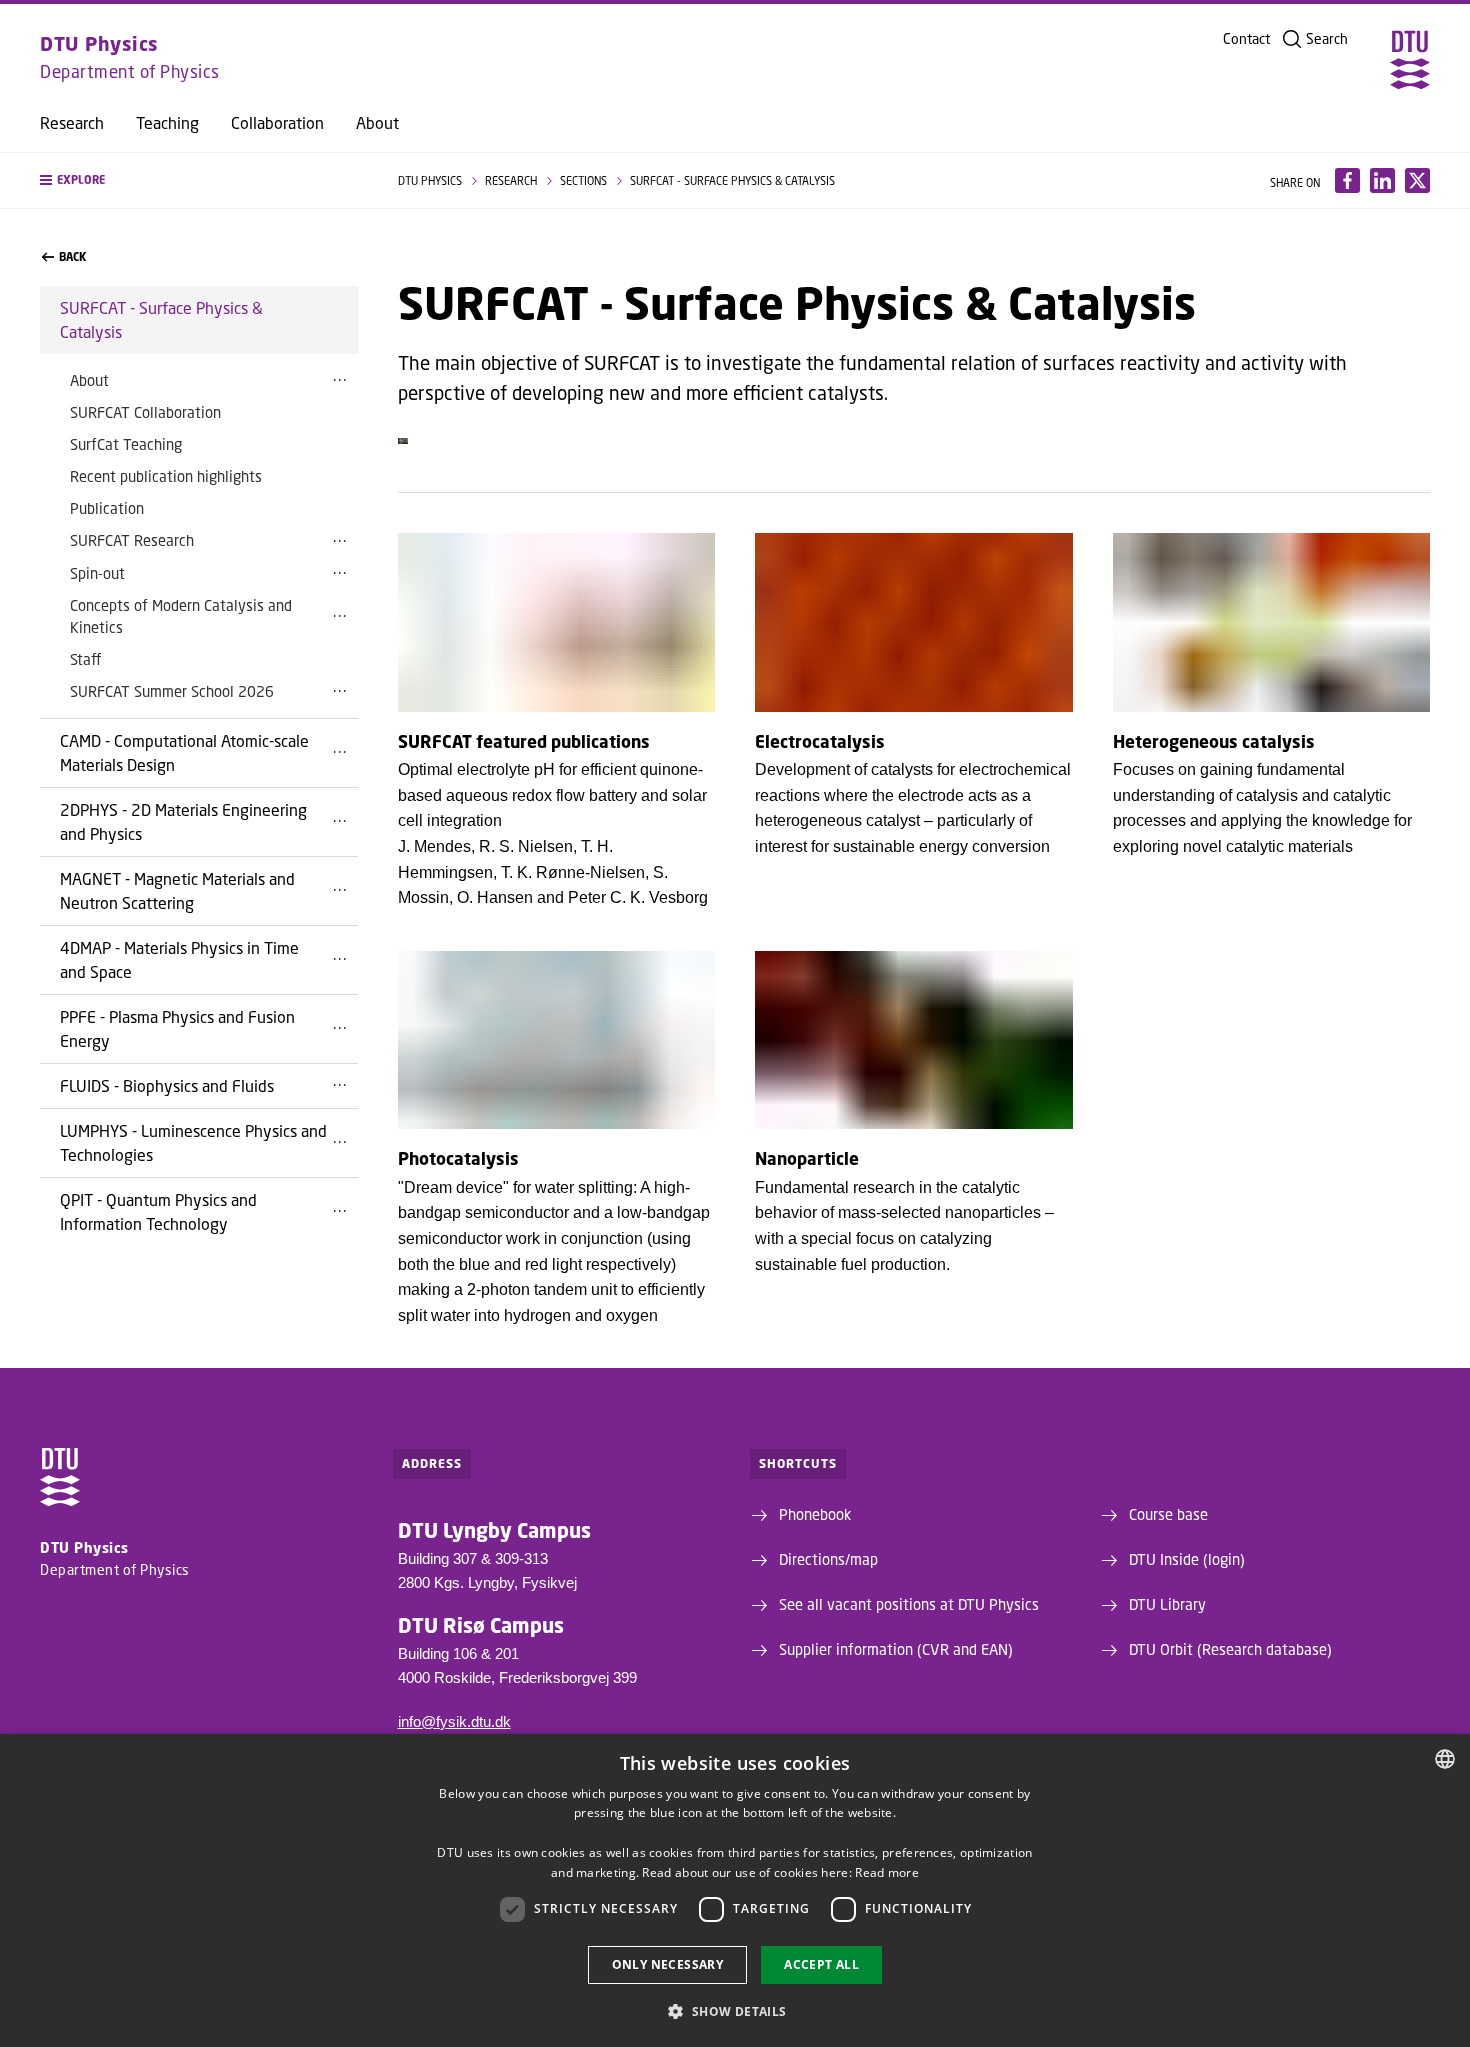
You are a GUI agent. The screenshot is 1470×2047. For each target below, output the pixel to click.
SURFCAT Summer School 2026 (172, 691)
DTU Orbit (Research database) (1230, 1649)
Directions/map (828, 1559)
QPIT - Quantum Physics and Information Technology (158, 1211)
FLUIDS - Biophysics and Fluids (167, 1085)
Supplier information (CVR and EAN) (896, 1649)
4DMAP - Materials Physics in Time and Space (179, 959)
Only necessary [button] (668, 1964)
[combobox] (1445, 1759)
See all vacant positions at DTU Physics (909, 1604)
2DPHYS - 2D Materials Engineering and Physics (183, 821)
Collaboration (277, 123)
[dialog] (735, 1890)
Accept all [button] (821, 1964)
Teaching (167, 123)
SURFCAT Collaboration (145, 412)
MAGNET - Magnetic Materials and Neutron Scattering (177, 890)
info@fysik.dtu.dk (454, 1721)
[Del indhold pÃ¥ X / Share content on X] (1417, 180)
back (72, 257)
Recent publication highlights (166, 476)
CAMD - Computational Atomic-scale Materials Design (184, 752)
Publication (107, 508)
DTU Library (1167, 1604)
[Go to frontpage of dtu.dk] (1410, 60)
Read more (887, 1872)
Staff (85, 659)
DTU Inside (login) (1187, 1559)
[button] (199, 180)
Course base (1168, 1514)
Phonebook (815, 1514)
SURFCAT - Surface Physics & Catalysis (161, 319)
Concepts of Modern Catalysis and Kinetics (181, 616)
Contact (1246, 39)
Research (72, 123)
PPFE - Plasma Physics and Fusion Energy (177, 1028)
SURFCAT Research (132, 540)
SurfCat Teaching (126, 444)
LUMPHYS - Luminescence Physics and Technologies (193, 1142)
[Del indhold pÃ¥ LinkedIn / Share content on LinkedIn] (1382, 180)
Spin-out (97, 573)
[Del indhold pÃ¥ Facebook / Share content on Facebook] (1347, 180)
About (377, 123)
